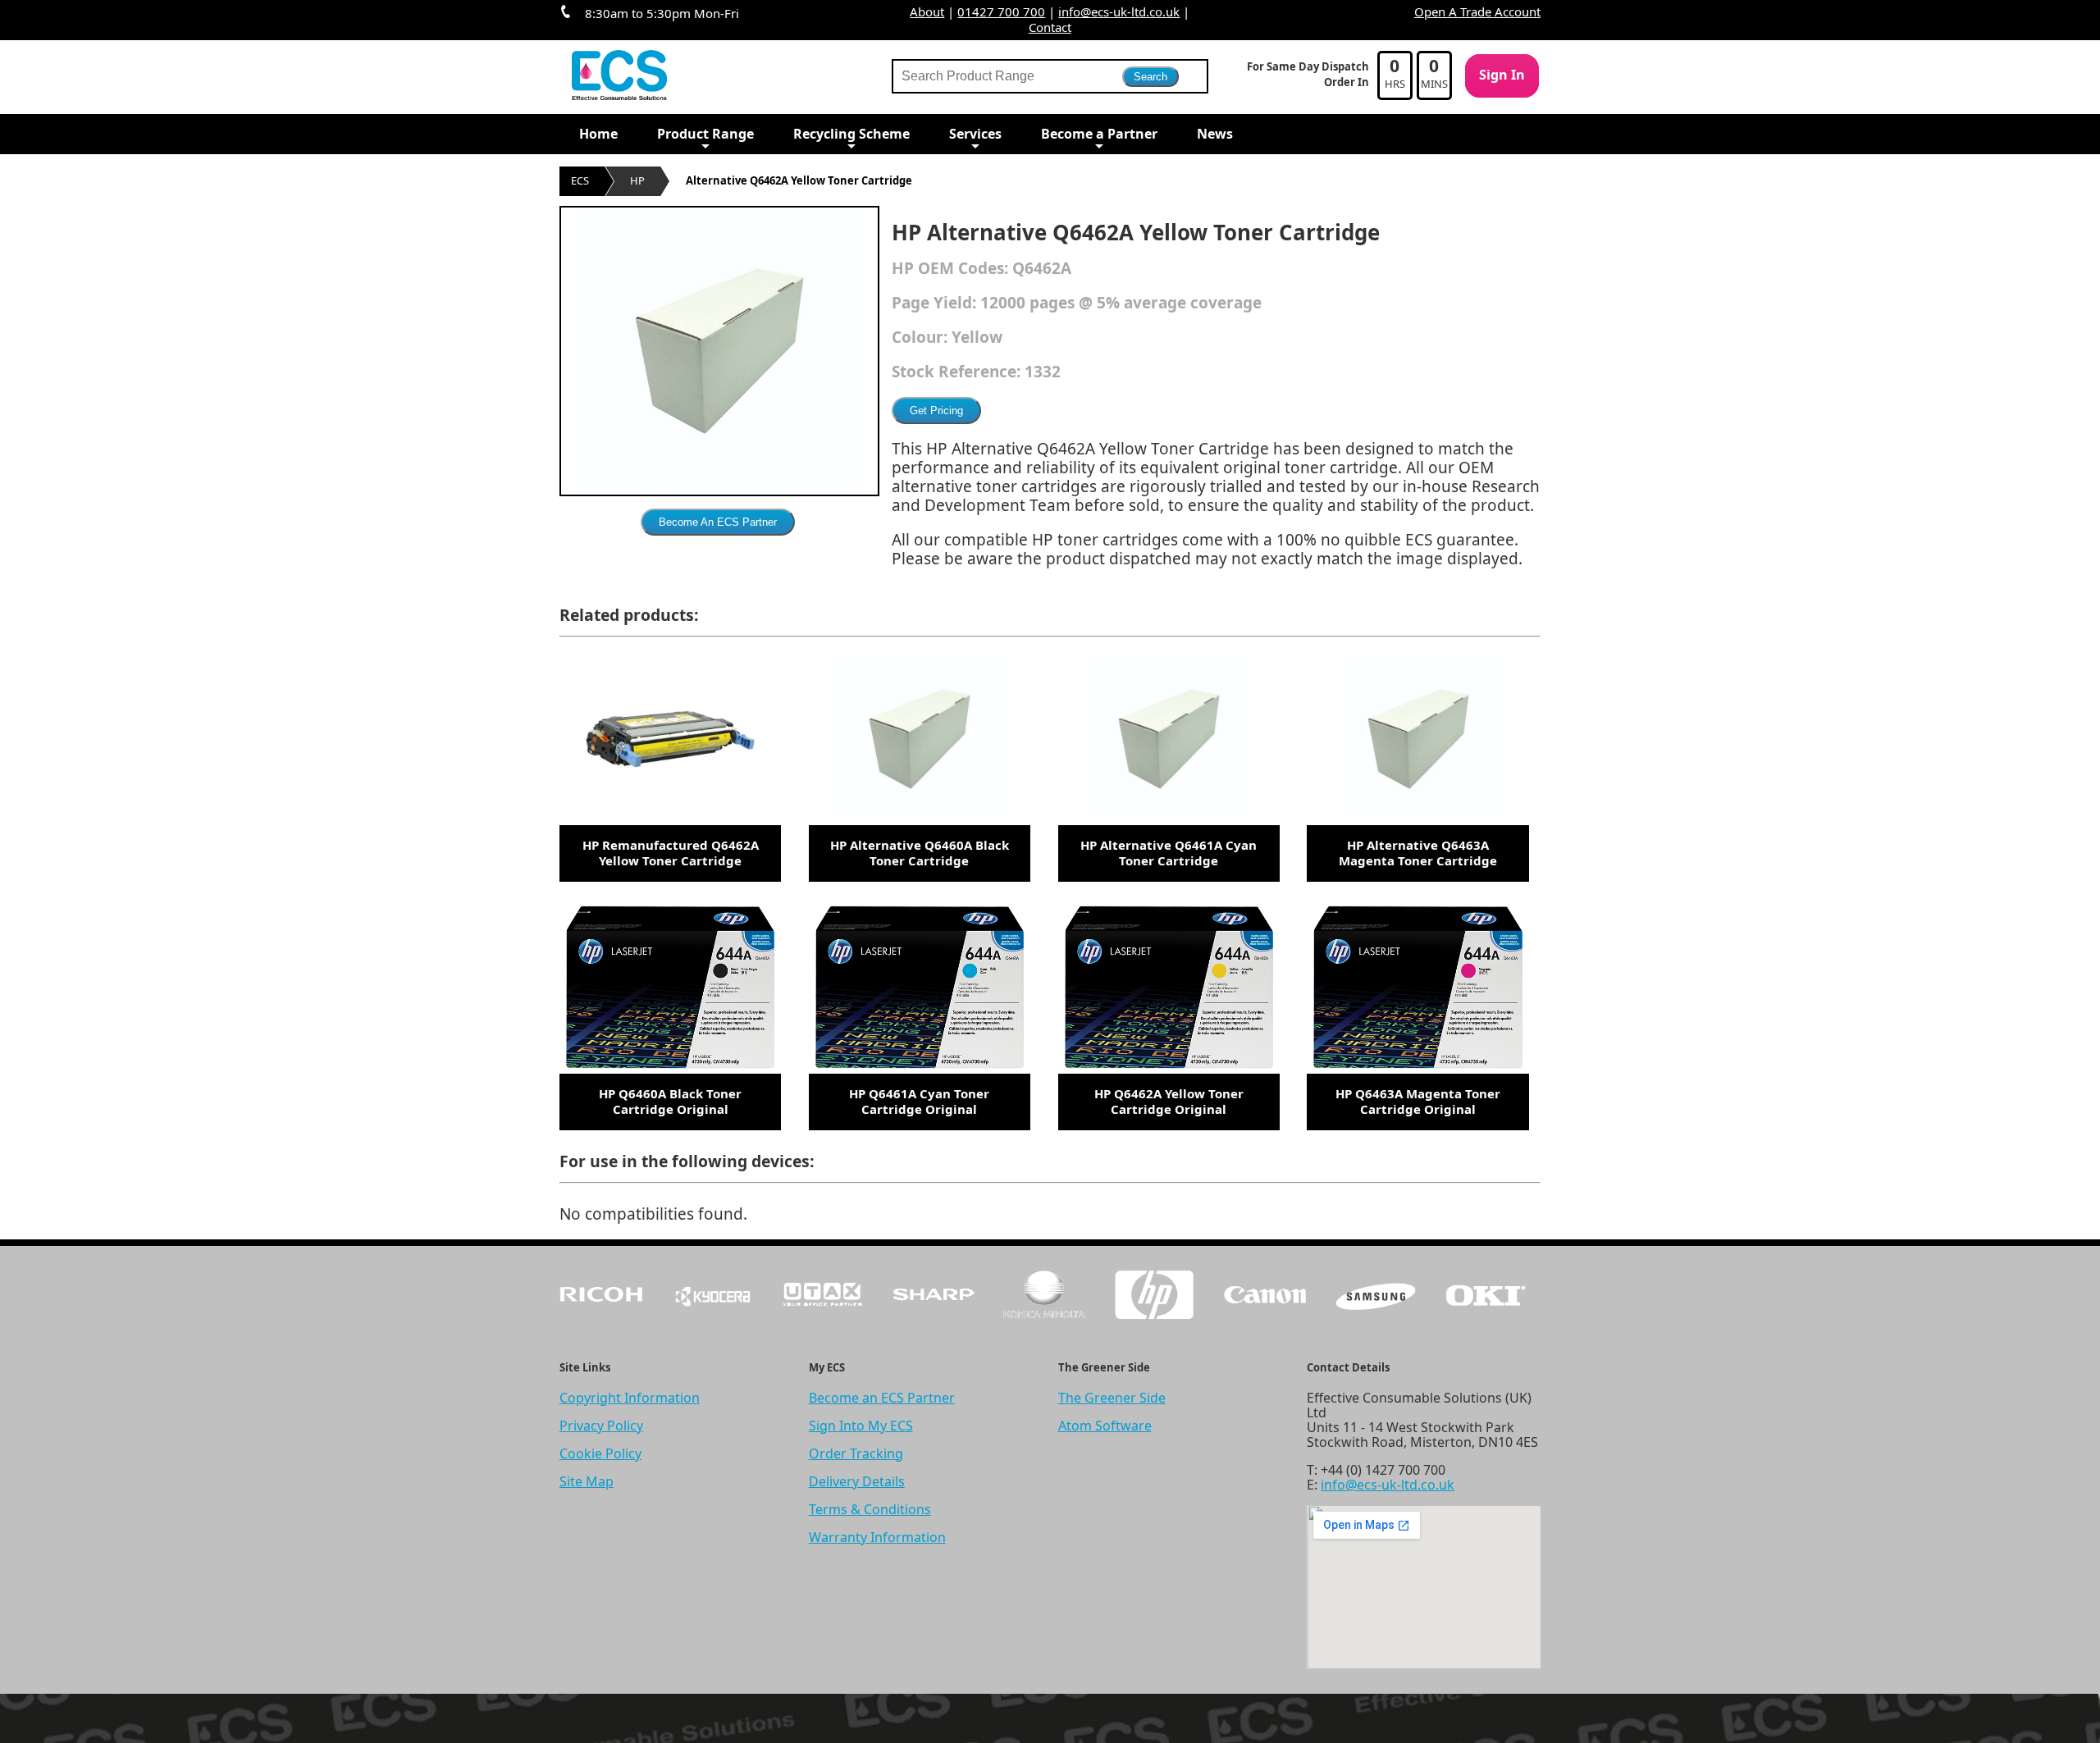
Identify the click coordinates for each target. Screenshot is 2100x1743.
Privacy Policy (601, 1426)
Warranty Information (877, 1537)
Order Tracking (856, 1453)
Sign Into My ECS (861, 1426)
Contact (1050, 27)
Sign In (1502, 75)
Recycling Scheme (851, 134)
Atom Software (1105, 1426)
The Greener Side (1112, 1398)
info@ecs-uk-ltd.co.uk (1119, 11)
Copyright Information (630, 1398)
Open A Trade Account (1477, 11)
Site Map (587, 1481)
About (927, 11)
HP (637, 180)
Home (598, 134)
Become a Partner (1099, 134)
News (1215, 134)
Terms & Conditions (870, 1509)
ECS (580, 180)
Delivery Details (857, 1481)
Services (975, 134)
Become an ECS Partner (882, 1398)
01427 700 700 (1001, 11)
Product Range (705, 134)
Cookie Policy (600, 1453)
